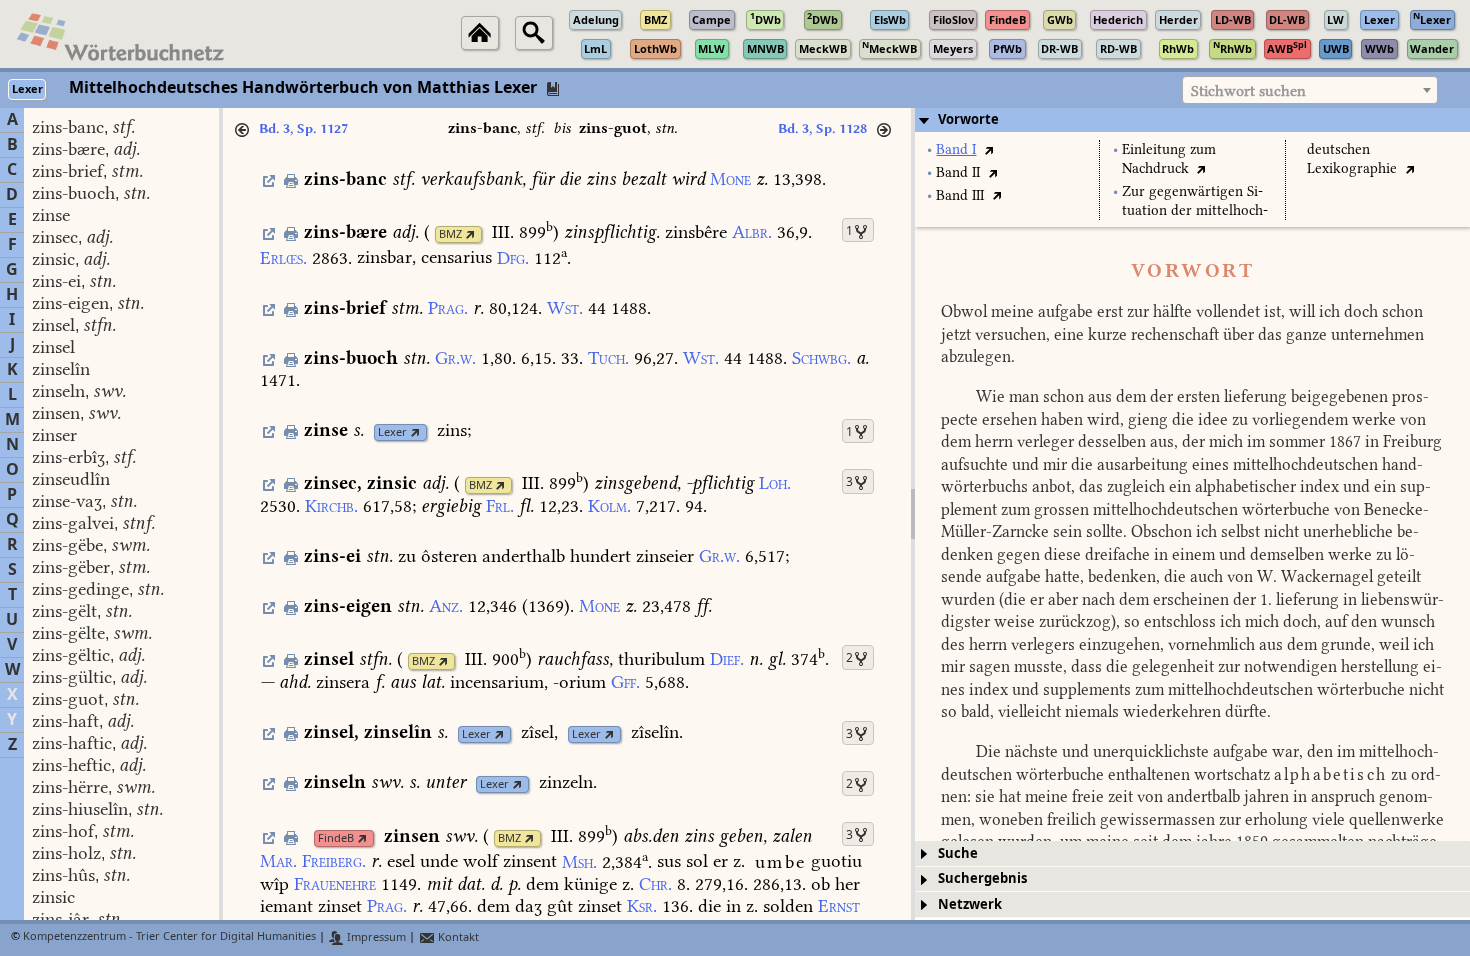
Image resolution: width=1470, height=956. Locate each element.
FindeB (336, 838)
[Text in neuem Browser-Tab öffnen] (988, 149)
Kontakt (457, 937)
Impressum (375, 937)
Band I (956, 149)
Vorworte (968, 119)
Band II (958, 172)
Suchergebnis (982, 878)
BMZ (450, 234)
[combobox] (1310, 90)
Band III (960, 195)
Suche (958, 853)
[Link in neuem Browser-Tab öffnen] (470, 234)
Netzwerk (970, 904)
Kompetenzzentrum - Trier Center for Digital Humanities (169, 937)
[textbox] (1310, 91)
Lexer (392, 432)
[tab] (1192, 120)
